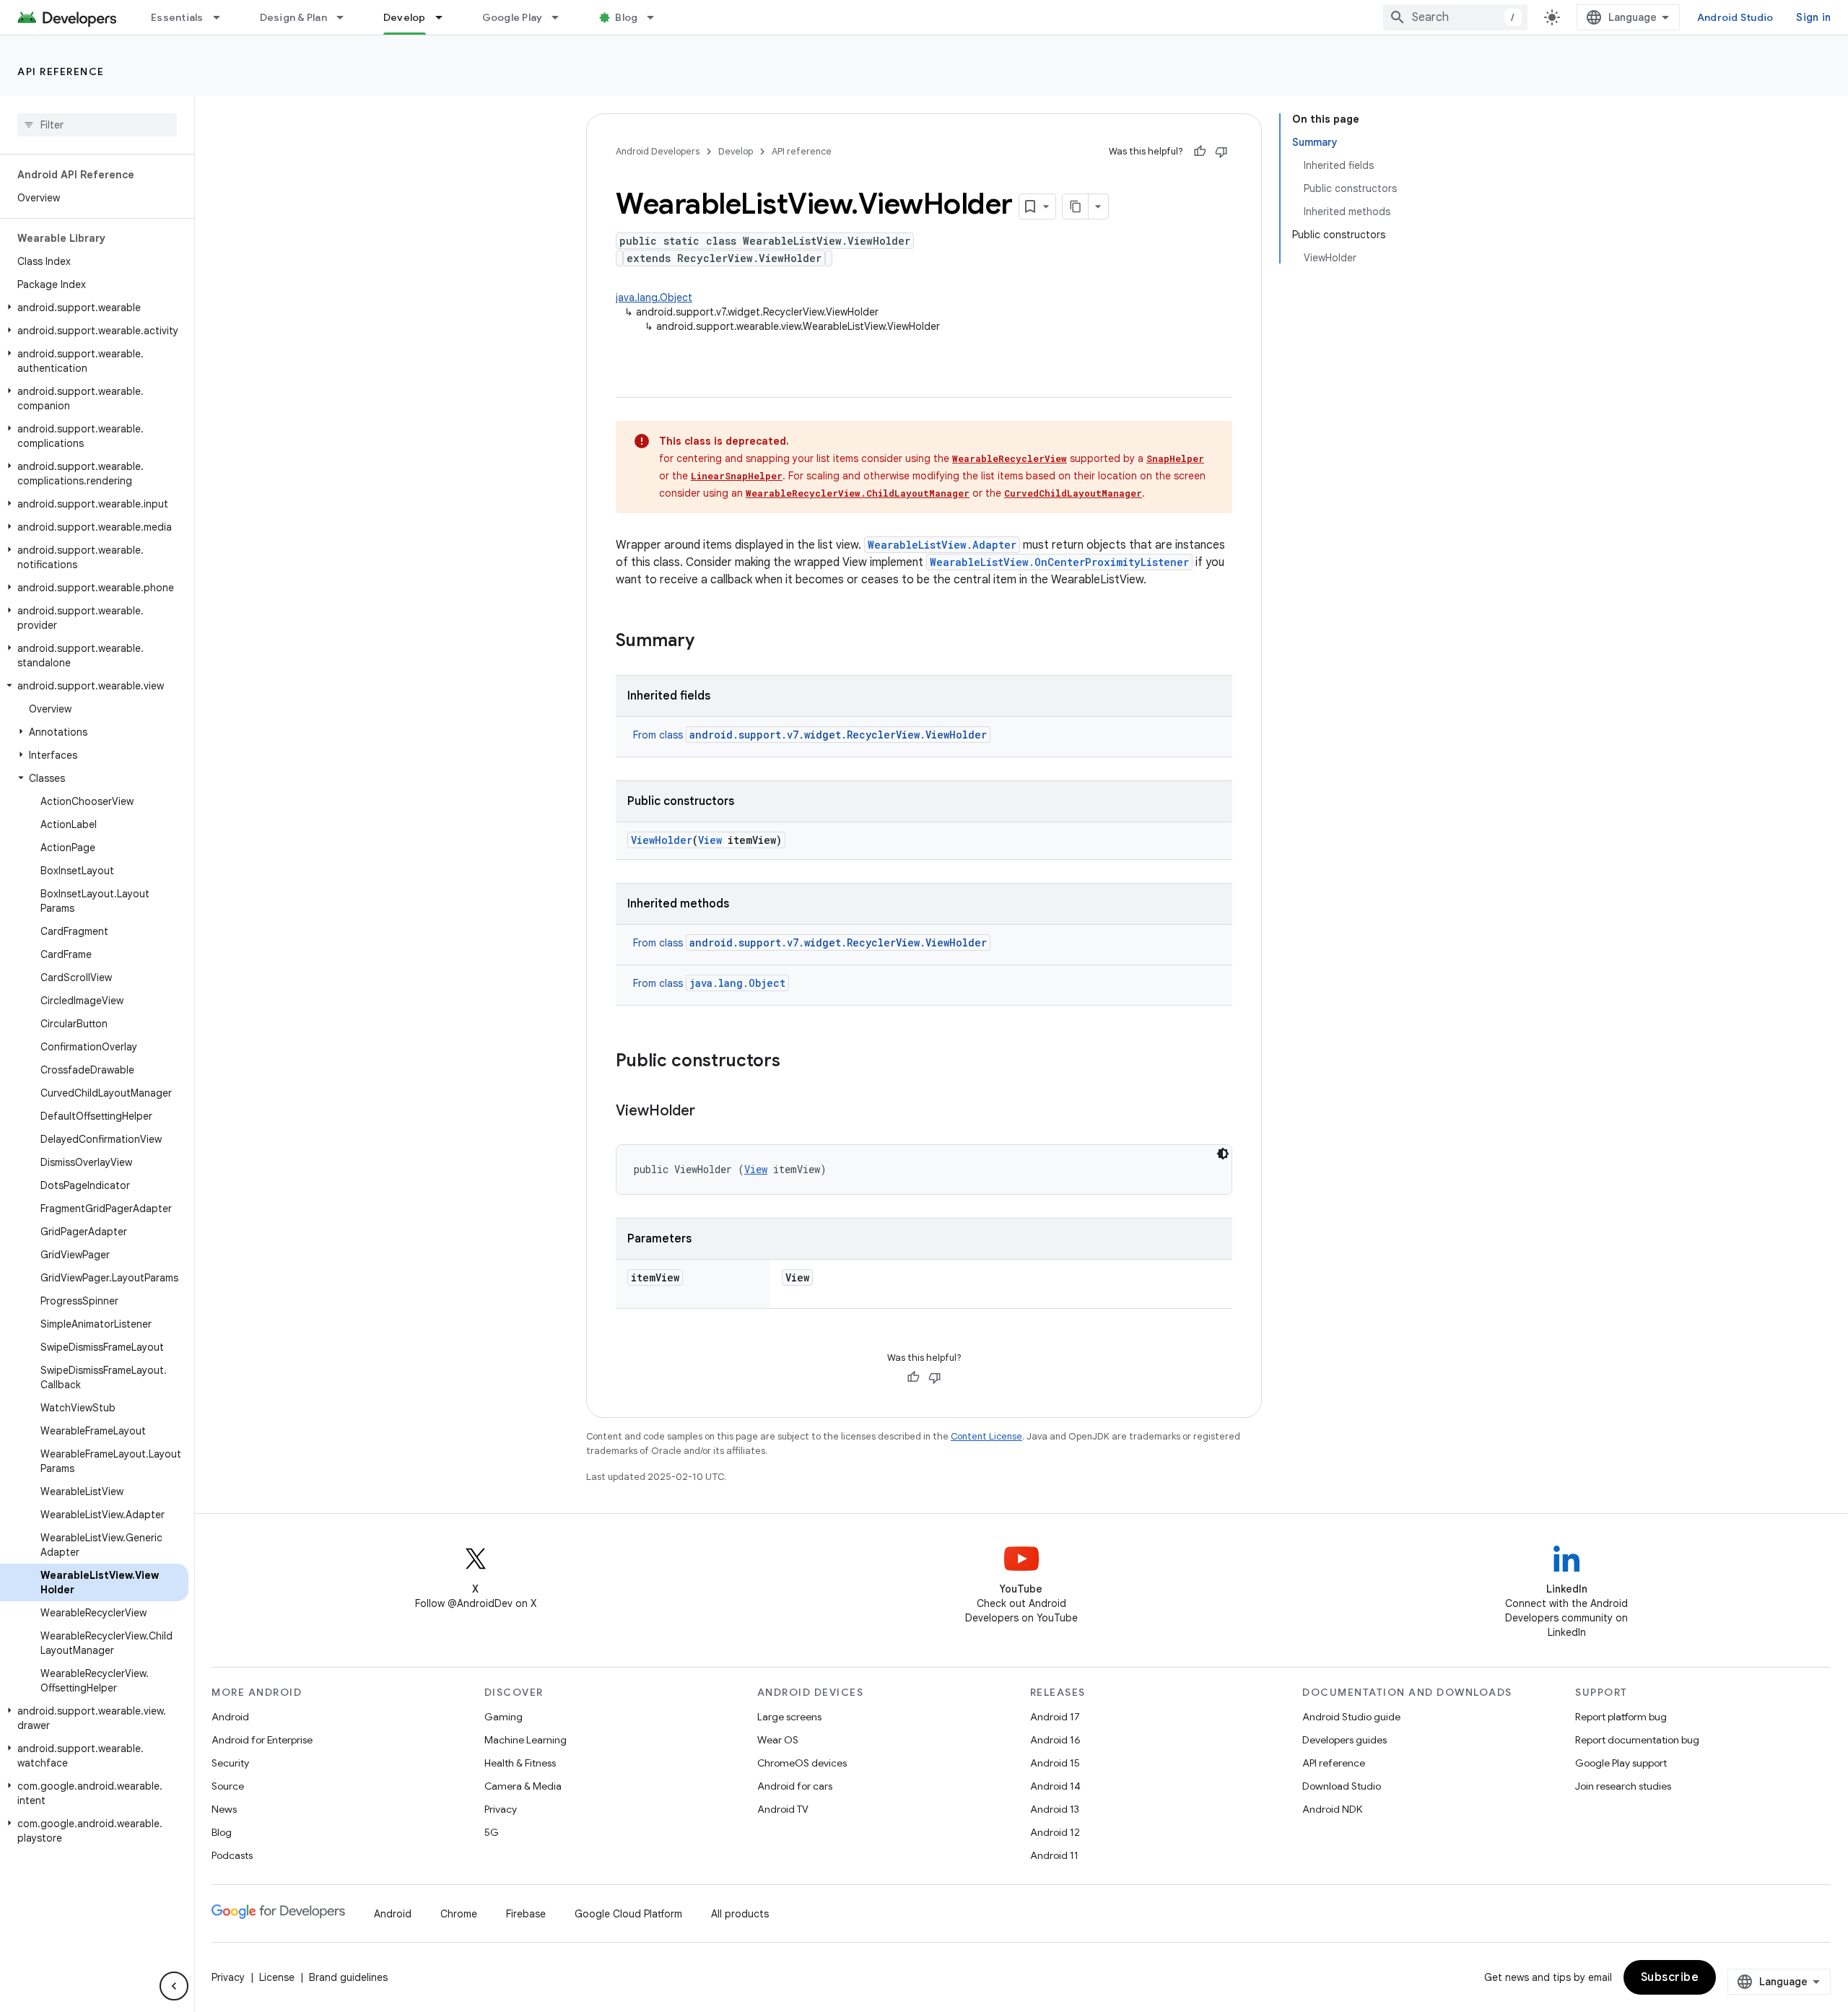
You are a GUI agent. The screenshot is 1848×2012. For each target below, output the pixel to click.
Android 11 (1054, 1855)
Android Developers (658, 151)
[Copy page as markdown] (1076, 206)
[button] (94, 308)
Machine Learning (526, 1740)
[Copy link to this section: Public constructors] (795, 1062)
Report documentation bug (1637, 1740)
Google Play (513, 17)
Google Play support (1621, 1763)
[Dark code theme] (1223, 1154)
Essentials (177, 17)
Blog (626, 17)
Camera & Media (523, 1786)
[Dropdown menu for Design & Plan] (346, 17)
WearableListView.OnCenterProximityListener (1059, 562)
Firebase (526, 1914)
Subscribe (1670, 1977)
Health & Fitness (520, 1763)
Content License (986, 1436)
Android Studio (1735, 17)
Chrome (459, 1914)
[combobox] (1455, 17)
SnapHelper (1175, 458)
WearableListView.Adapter (942, 545)
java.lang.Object (654, 297)
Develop (405, 17)
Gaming (504, 1717)
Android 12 (1055, 1832)
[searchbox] (97, 125)
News (224, 1809)
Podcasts (232, 1855)
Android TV (783, 1809)
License (277, 1977)
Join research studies (1623, 1786)
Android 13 (1055, 1809)
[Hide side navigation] (174, 1986)
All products (740, 1914)
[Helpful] (1200, 152)
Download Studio (1342, 1786)
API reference (61, 71)
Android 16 (1055, 1740)
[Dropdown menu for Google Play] (562, 17)
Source (228, 1786)
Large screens (789, 1717)
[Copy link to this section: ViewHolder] (710, 1112)
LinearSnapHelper (737, 476)
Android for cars (795, 1786)
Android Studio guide (1351, 1717)
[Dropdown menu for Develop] (445, 17)
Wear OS (778, 1740)
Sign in (1813, 17)
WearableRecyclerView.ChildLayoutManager (858, 493)
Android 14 (1055, 1786)
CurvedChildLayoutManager (1073, 493)
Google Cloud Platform (628, 1914)
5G (492, 1832)
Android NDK (1332, 1809)
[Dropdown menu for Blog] (657, 17)
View (710, 840)
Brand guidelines (348, 1977)
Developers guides (1344, 1740)
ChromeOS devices (802, 1763)
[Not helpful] (1221, 152)
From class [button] (810, 735)
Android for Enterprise (262, 1740)
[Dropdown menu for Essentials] (223, 17)
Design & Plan (293, 17)
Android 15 (1055, 1763)
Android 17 (1055, 1717)
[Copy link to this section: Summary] (709, 642)
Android (230, 1717)
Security (230, 1763)
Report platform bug (1621, 1717)
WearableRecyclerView (1010, 458)
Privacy (501, 1809)
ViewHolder (662, 840)
